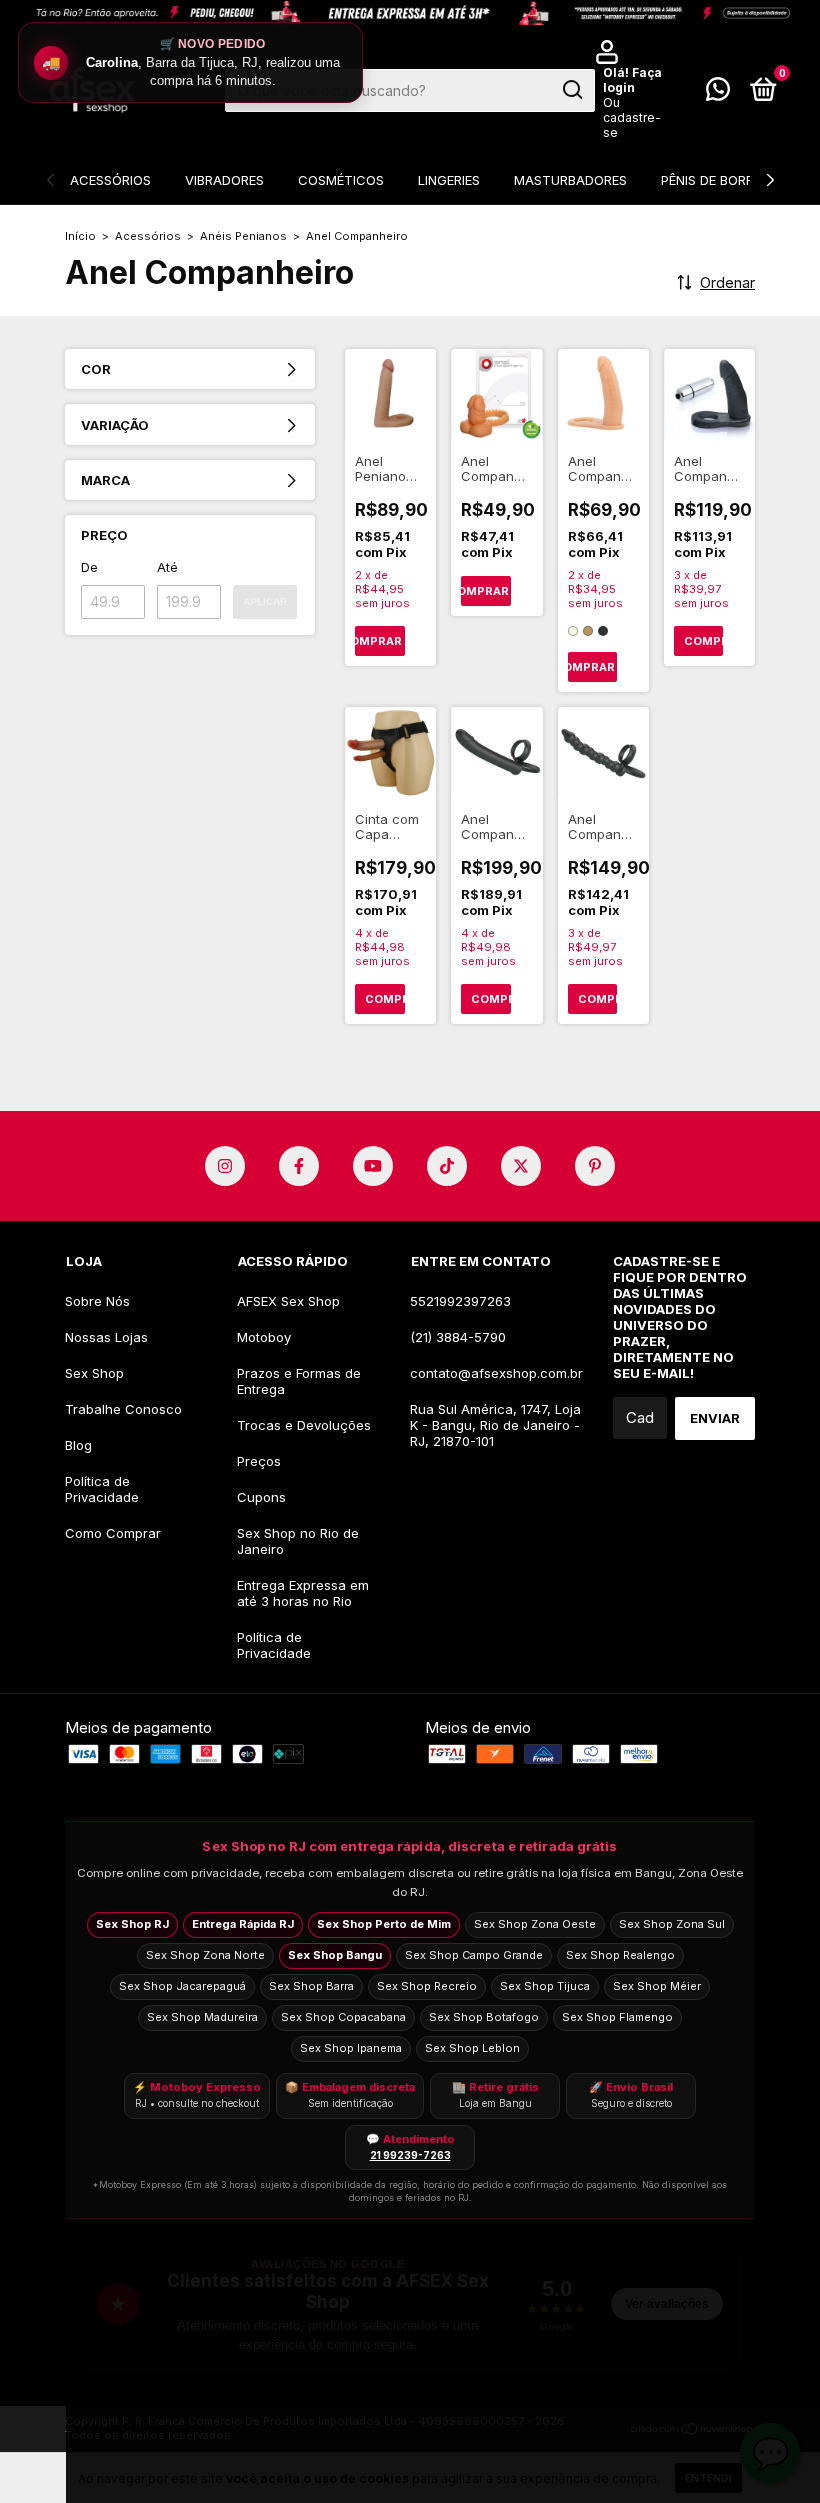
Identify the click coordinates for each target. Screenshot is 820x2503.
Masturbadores (570, 180)
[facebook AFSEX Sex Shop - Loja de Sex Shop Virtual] (299, 1166)
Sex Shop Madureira (202, 2017)
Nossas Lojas (106, 1337)
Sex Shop (94, 1373)
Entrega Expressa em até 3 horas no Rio (303, 1593)
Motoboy (264, 1337)
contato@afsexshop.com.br (496, 1373)
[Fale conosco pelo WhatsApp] (718, 93)
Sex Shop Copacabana (343, 2017)
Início (80, 236)
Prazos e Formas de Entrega (299, 1381)
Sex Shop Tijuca (545, 1986)
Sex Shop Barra (311, 1986)
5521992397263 (460, 1301)
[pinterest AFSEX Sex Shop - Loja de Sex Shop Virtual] (595, 1166)
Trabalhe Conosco (123, 1409)
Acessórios (110, 180)
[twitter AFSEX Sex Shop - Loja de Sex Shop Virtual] (521, 1166)
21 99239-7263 (410, 2155)
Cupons (261, 1497)
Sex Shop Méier (657, 1986)
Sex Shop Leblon (472, 2048)
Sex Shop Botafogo (484, 2017)
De (89, 567)
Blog (78, 1445)
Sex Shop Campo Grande (474, 1955)
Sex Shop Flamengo (617, 2017)
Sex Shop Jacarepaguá (182, 1986)
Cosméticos (341, 180)
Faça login (632, 80)
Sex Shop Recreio (427, 1986)
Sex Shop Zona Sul (672, 1924)
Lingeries (449, 180)
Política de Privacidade (102, 1489)
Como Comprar (113, 1533)
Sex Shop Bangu (335, 1955)
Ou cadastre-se (632, 117)
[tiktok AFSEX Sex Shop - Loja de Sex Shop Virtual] (447, 1166)
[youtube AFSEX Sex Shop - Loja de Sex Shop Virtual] (373, 1166)
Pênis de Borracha (726, 180)
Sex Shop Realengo (620, 1955)
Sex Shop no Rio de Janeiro (298, 1541)
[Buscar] (571, 90)
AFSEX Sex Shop (288, 1301)
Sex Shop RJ (132, 1924)
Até (167, 567)
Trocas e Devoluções (304, 1425)
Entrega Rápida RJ (243, 1924)
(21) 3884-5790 (458, 1337)
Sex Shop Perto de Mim (384, 1924)
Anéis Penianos (243, 236)
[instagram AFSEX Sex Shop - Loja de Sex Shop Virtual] (225, 1166)
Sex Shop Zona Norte (205, 1955)
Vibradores (224, 180)
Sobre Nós (97, 1301)
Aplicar (265, 601)
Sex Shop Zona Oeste (535, 1924)
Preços (259, 1461)
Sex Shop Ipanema (351, 2048)
